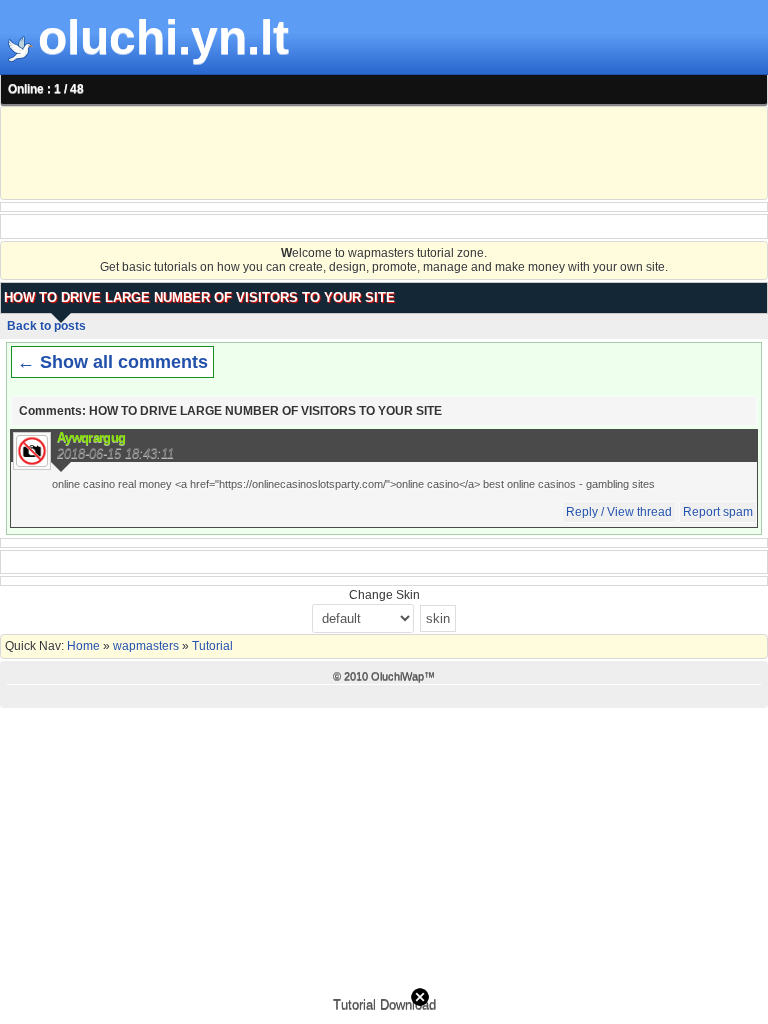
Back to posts (46, 326)
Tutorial (211, 646)
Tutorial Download (384, 1004)
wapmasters (146, 646)
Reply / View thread (619, 512)
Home (85, 646)
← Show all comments (112, 362)
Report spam (718, 512)
